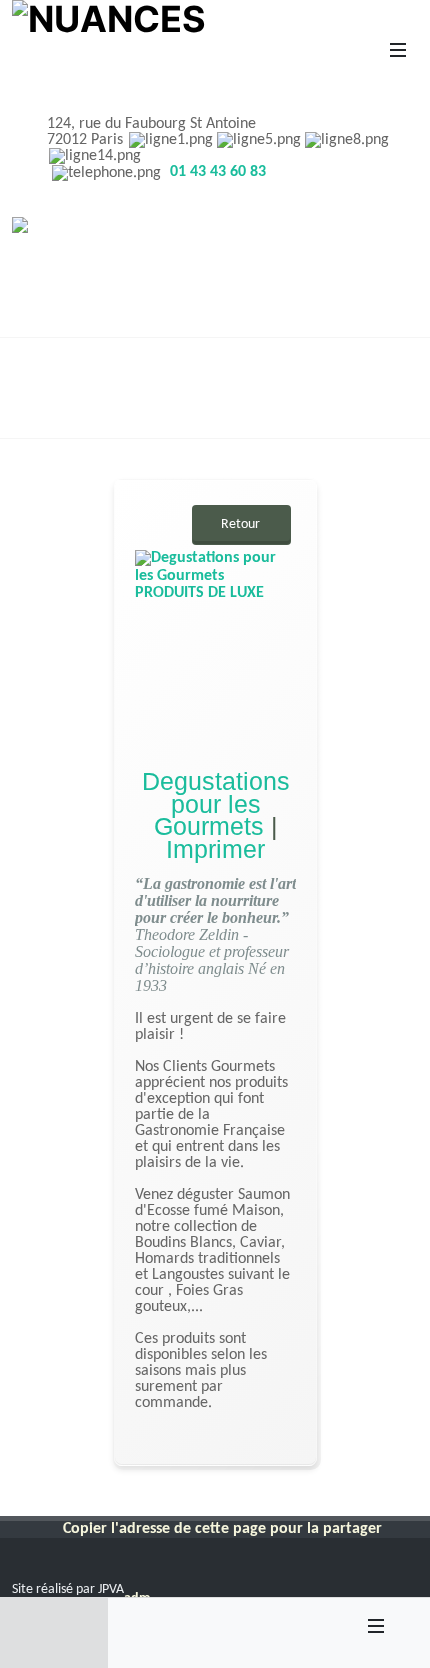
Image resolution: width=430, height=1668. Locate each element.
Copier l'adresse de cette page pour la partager (222, 1529)
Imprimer (215, 848)
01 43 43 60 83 (218, 172)
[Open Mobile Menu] (398, 50)
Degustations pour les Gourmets (215, 803)
